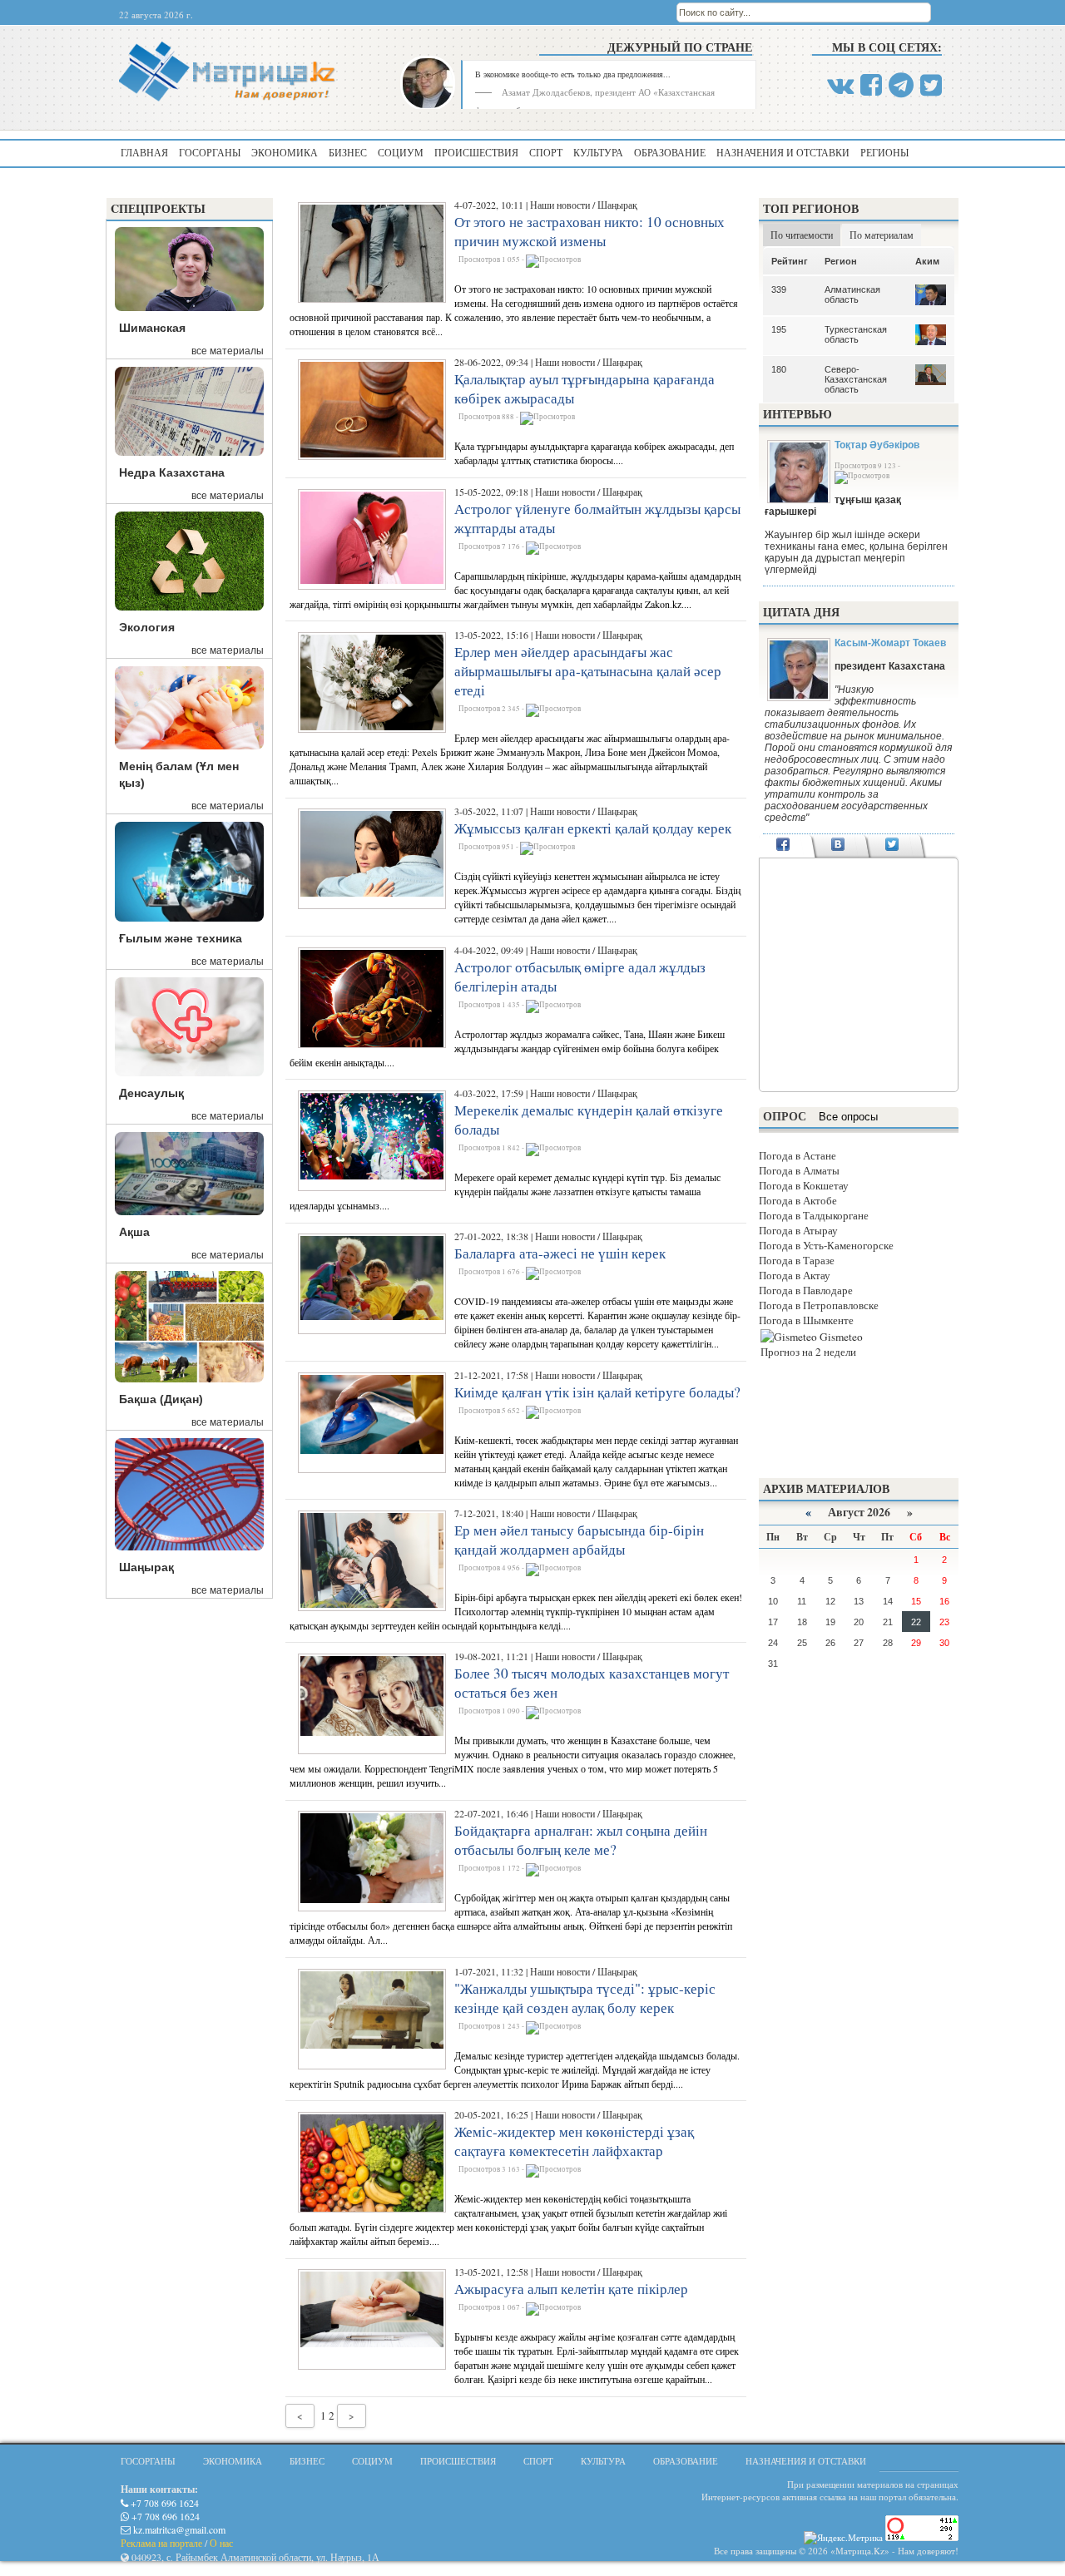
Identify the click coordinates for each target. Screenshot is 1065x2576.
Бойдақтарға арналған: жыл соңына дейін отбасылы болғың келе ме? (581, 1840)
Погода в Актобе (798, 1200)
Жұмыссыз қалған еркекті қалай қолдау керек (593, 828)
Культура (598, 152)
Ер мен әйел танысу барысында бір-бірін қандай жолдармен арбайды (579, 1540)
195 (779, 329)
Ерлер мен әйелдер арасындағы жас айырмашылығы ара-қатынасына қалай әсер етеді (588, 671)
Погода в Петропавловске (819, 1305)
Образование (670, 152)
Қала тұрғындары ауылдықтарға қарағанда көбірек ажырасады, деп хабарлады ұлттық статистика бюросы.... (594, 453)
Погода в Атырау (798, 1230)
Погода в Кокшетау (804, 1185)
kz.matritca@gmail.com (178, 2529)
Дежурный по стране (680, 47)
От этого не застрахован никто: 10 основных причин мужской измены (589, 231)
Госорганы (210, 152)
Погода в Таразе (797, 1260)
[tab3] (892, 846)
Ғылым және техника (181, 938)
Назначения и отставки (783, 152)
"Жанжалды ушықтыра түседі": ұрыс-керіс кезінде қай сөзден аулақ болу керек (585, 1998)
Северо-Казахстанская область (856, 379)
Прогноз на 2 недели (808, 1352)
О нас (221, 2543)
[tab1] (783, 846)
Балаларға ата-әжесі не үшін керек (560, 1253)
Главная (144, 152)
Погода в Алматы (799, 1170)
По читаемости (802, 235)
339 (779, 289)
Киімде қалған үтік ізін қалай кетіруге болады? (597, 1392)
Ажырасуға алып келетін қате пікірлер (571, 2289)
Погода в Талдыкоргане (814, 1215)
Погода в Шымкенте (806, 1320)
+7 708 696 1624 (163, 2503)
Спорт (546, 152)
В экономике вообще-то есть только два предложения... (573, 74)
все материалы (228, 351)
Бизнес (348, 152)
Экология (147, 627)
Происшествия (476, 152)
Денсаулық (151, 1093)
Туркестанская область (856, 334)
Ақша (134, 1232)
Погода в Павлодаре (806, 1290)
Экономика (285, 152)
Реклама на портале (161, 2543)
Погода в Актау (795, 1275)
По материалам (882, 235)
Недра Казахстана (172, 472)
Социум (401, 152)
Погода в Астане (798, 1155)
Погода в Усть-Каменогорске (826, 1245)
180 (779, 369)
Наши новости (560, 205)
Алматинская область (852, 294)
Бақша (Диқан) (161, 1399)
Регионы (884, 152)
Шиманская (152, 328)
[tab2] (837, 846)
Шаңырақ (146, 1567)
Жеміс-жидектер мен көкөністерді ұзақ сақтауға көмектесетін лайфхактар (574, 2141)
